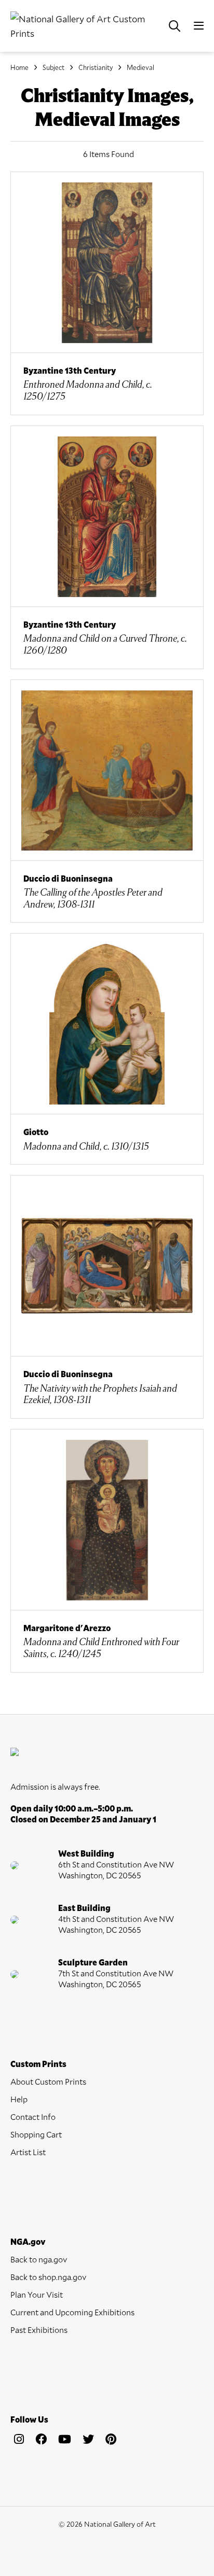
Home (19, 67)
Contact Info (33, 2117)
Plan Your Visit (37, 2294)
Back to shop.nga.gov (48, 2277)
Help (19, 2099)
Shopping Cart (36, 2134)
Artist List (28, 2152)
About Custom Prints (48, 2081)
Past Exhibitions (39, 2330)
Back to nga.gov (39, 2259)
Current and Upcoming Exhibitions (72, 2312)
